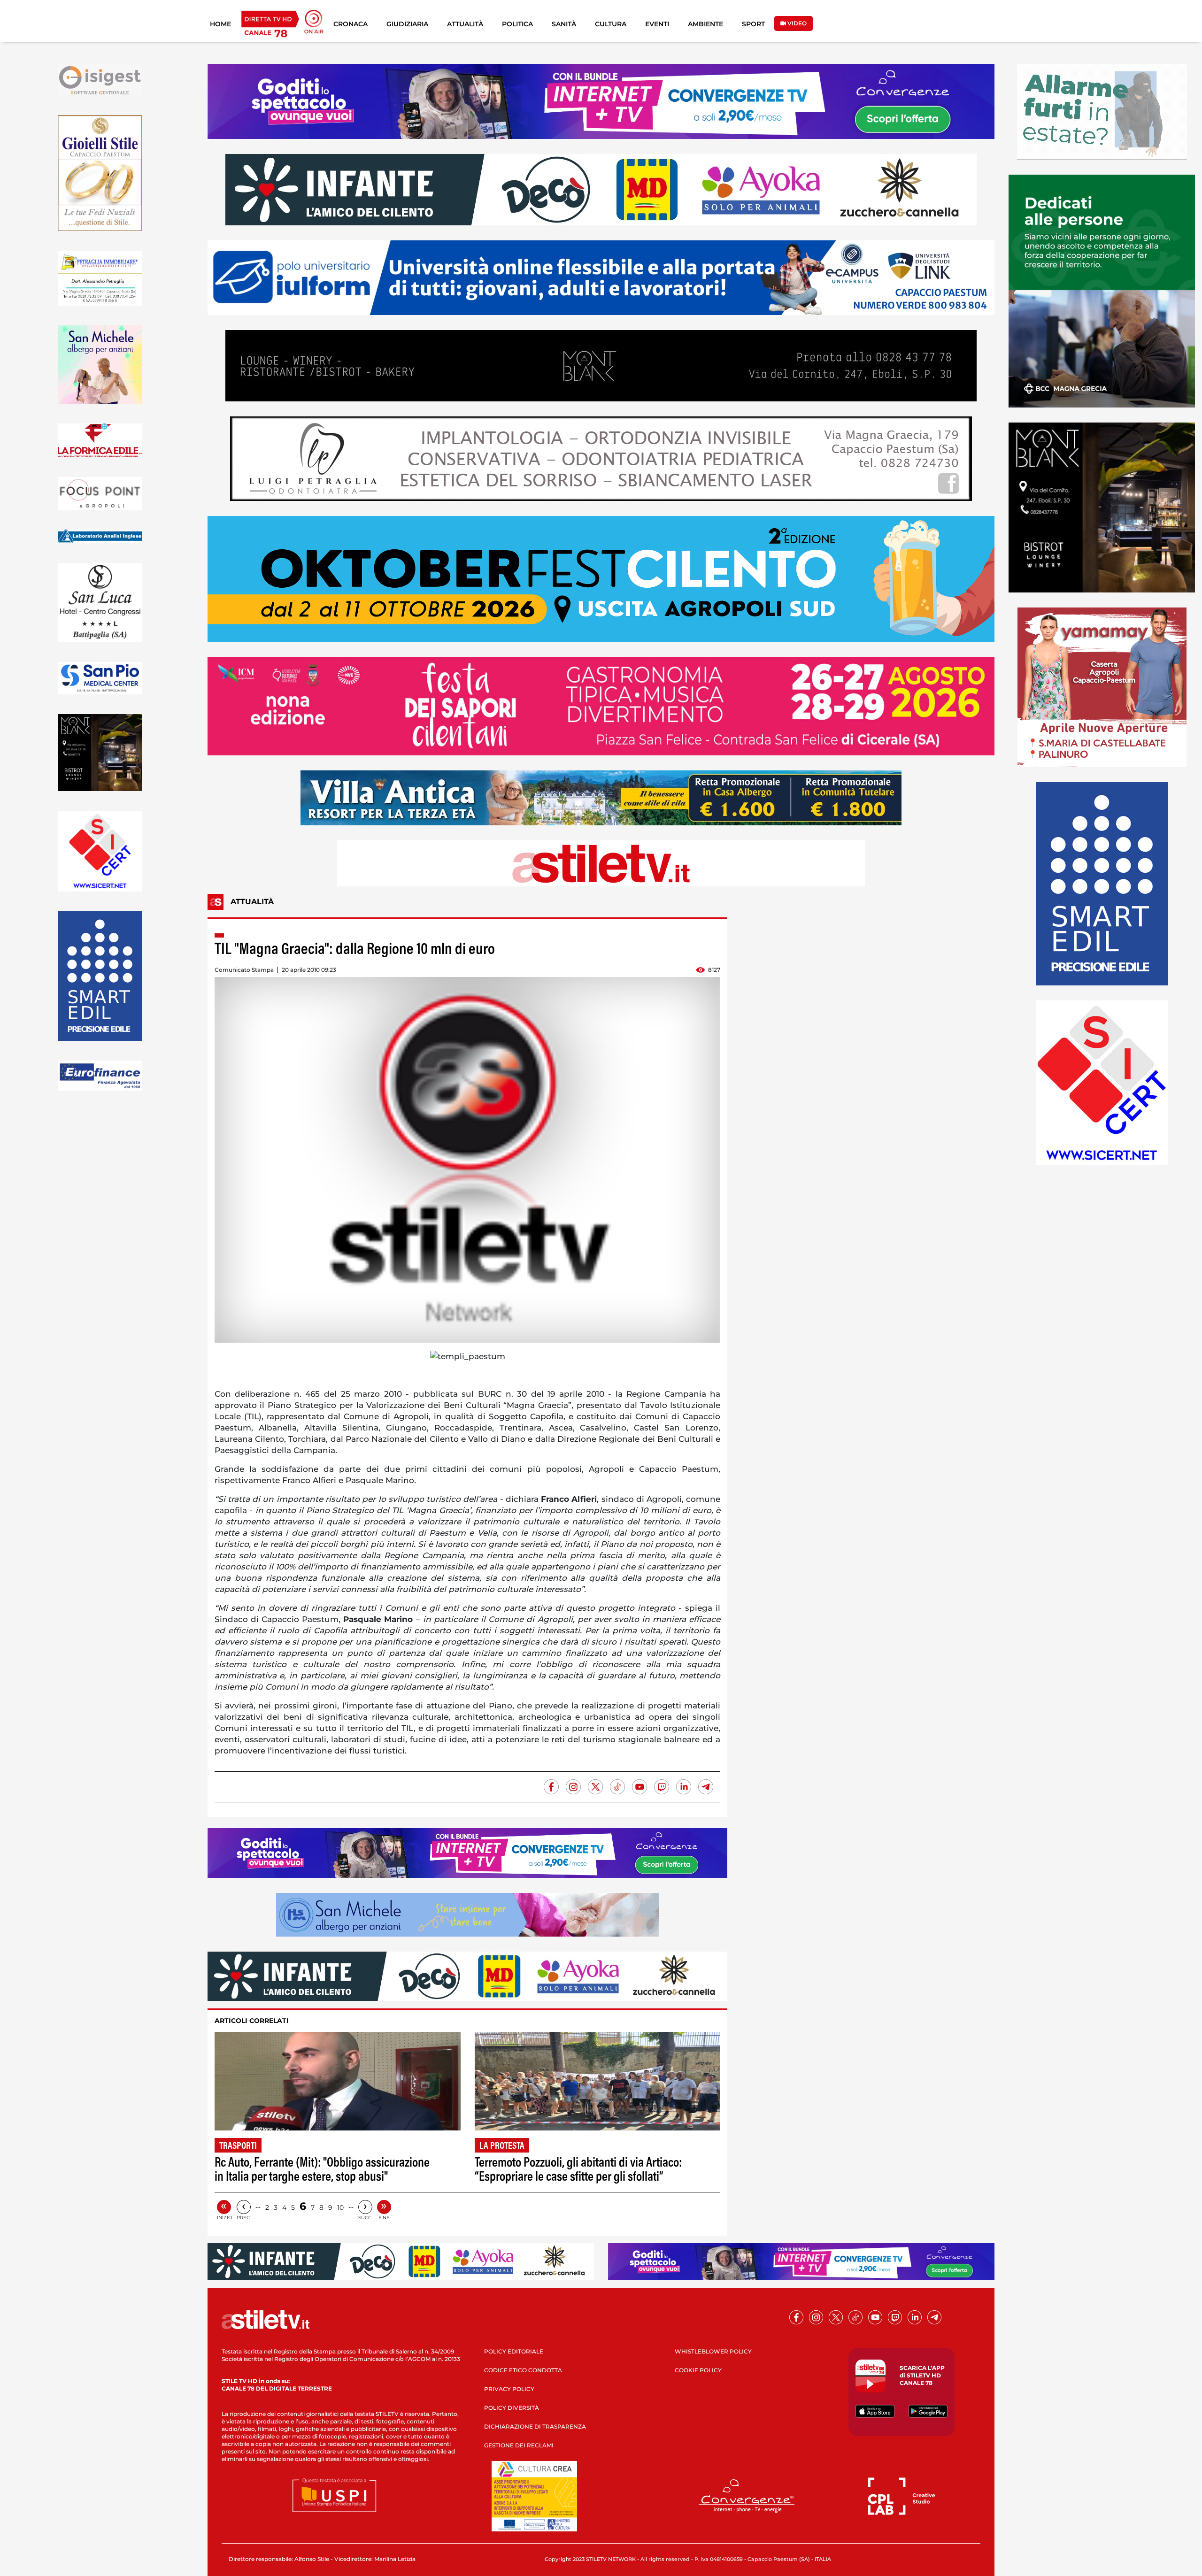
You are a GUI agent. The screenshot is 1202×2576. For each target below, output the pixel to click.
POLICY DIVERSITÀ (512, 2408)
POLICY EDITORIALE (514, 2351)
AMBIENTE (705, 24)
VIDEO (796, 23)
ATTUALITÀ (465, 24)
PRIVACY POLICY (509, 2389)
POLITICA (517, 24)
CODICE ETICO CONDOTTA (523, 2370)
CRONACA (351, 24)
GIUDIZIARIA (407, 24)
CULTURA (611, 24)
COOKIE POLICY (698, 2370)
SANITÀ (564, 24)
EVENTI (657, 24)
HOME (220, 24)
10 (340, 2207)
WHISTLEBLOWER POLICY (713, 2351)
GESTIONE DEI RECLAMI (519, 2445)
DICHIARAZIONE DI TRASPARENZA (535, 2426)
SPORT (753, 24)
